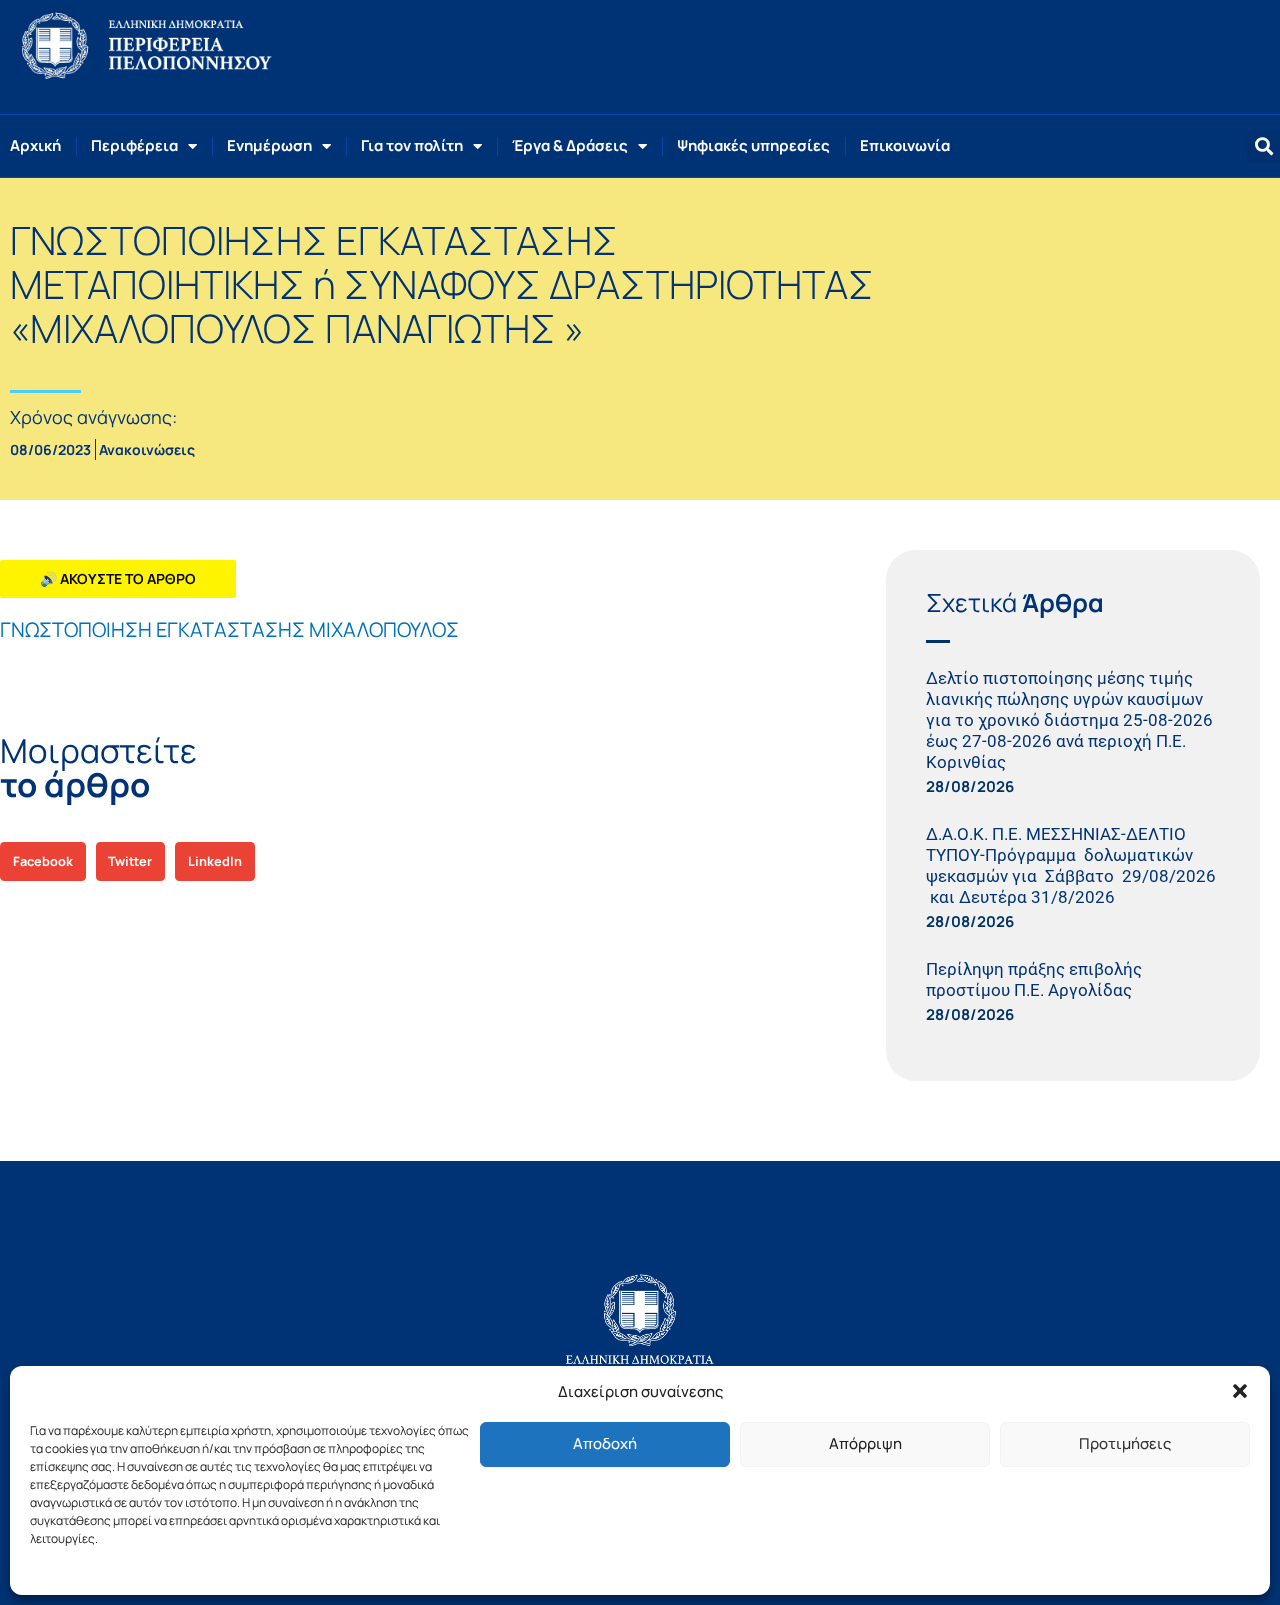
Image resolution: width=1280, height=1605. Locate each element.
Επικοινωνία (905, 145)
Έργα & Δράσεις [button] (570, 145)
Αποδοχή (605, 1443)
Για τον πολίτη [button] (412, 145)
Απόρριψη (865, 1443)
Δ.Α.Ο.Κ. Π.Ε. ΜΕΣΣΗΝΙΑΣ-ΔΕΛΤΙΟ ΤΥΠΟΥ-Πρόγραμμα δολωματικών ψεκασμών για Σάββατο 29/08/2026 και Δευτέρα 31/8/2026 (1071, 865)
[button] (1240, 1391)
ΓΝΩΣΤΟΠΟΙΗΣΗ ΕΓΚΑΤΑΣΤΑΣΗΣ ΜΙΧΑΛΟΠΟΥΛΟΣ (229, 629)
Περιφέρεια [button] (134, 145)
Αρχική (35, 145)
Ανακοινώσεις (147, 449)
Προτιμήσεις (1125, 1443)
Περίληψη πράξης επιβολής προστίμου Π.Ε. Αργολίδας (1034, 979)
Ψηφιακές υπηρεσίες (753, 145)
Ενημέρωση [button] (269, 145)
